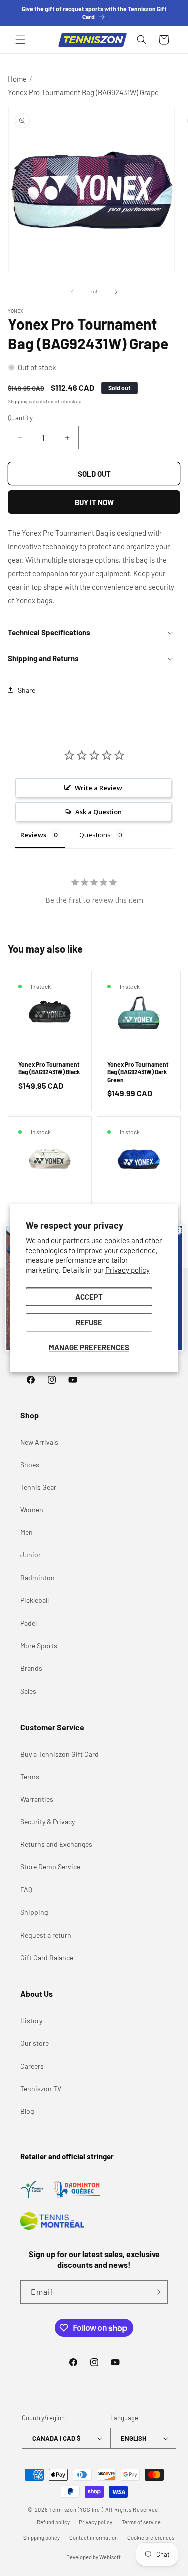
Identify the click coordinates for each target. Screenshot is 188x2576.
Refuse (89, 1323)
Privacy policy (128, 1270)
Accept (89, 1297)
